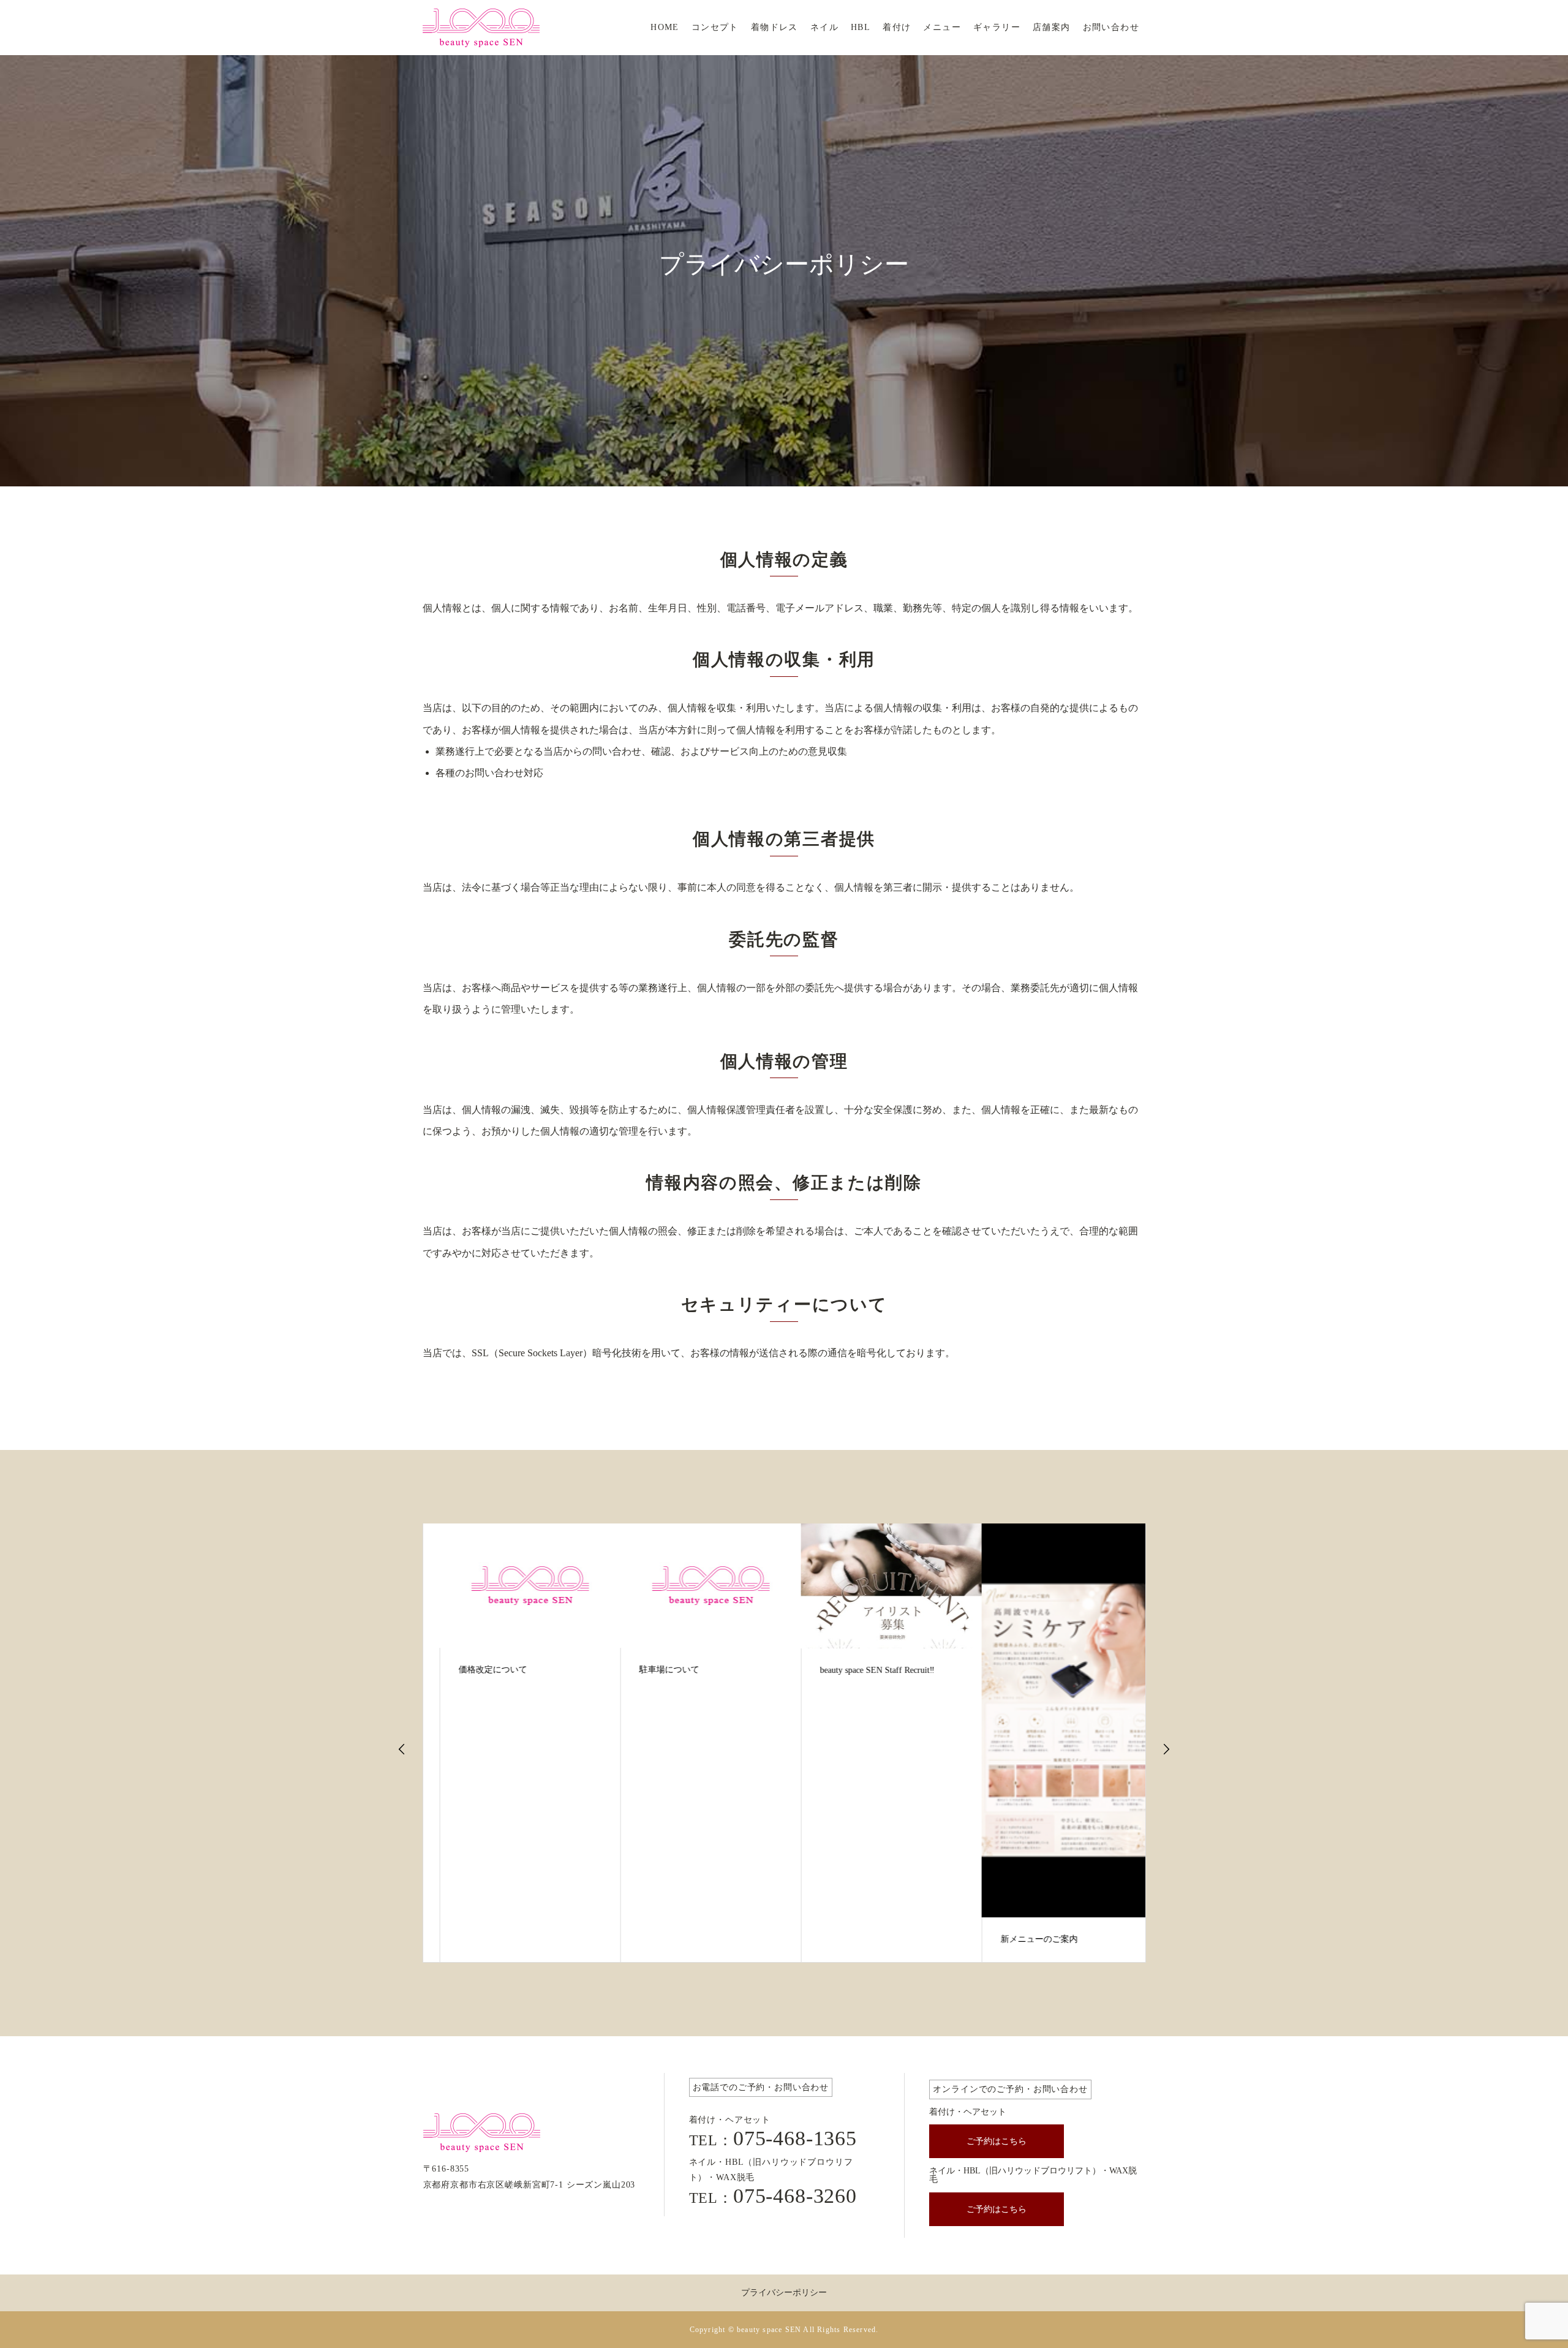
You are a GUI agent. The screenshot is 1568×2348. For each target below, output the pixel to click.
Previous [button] (402, 1749)
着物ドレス (775, 27)
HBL (861, 27)
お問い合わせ (1111, 27)
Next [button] (1166, 1749)
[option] (514, 1743)
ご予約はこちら (997, 2141)
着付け (897, 27)
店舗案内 (1052, 27)
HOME (665, 27)
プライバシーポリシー (784, 2293)
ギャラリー (997, 27)
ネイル (824, 27)
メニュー (942, 27)
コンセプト (715, 27)
